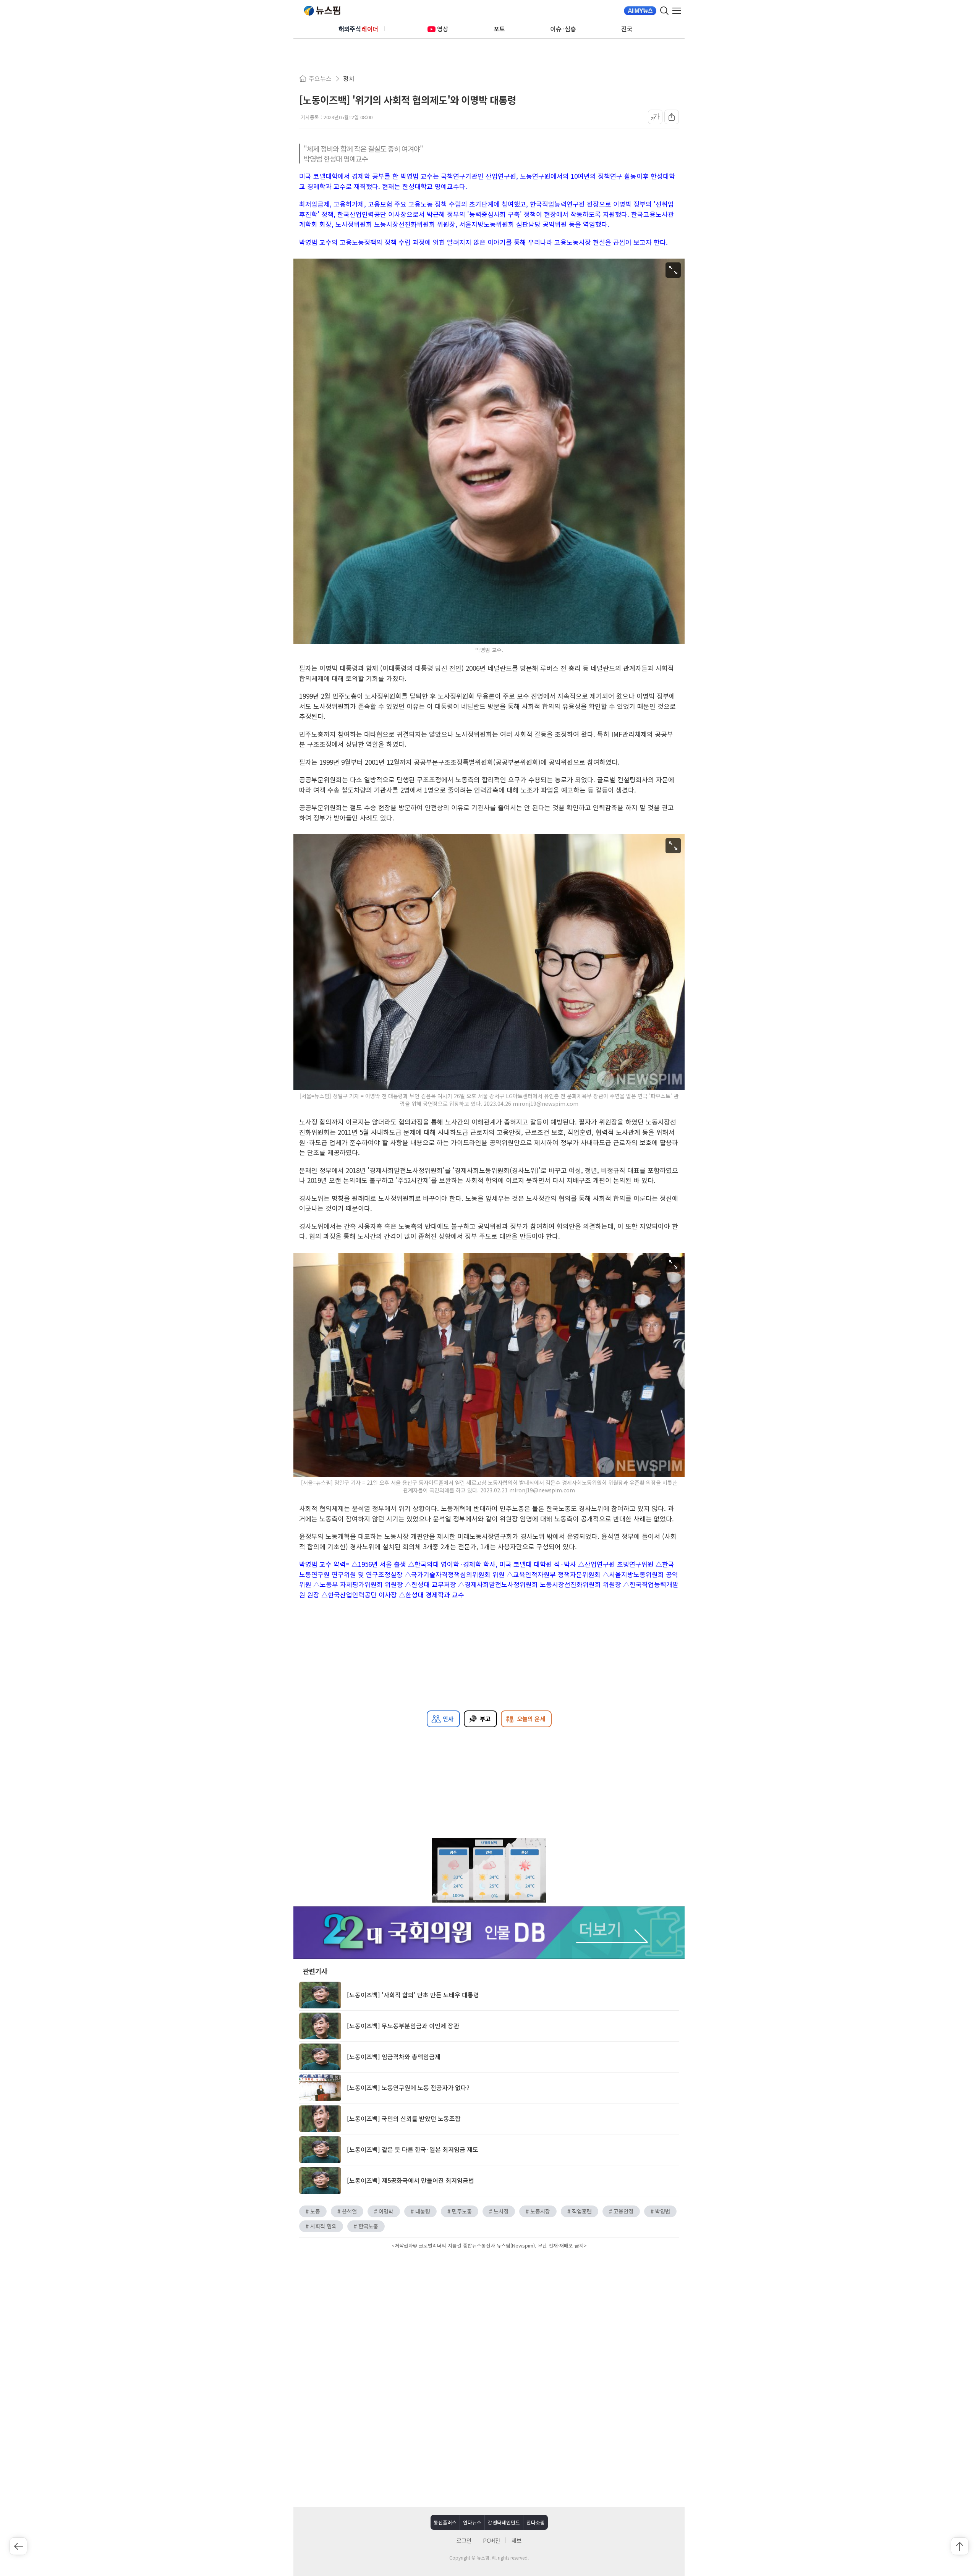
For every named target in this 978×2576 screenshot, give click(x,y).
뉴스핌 (322, 11)
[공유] (672, 117)
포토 (499, 29)
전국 (627, 29)
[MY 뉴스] (640, 11)
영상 (443, 29)
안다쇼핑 (536, 2522)
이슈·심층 (563, 29)
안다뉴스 (472, 2522)
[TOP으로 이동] (960, 2546)
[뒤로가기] (18, 2546)
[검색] (664, 11)
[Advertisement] (489, 2316)
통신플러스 (445, 2522)
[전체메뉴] (678, 11)
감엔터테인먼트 (504, 2522)
